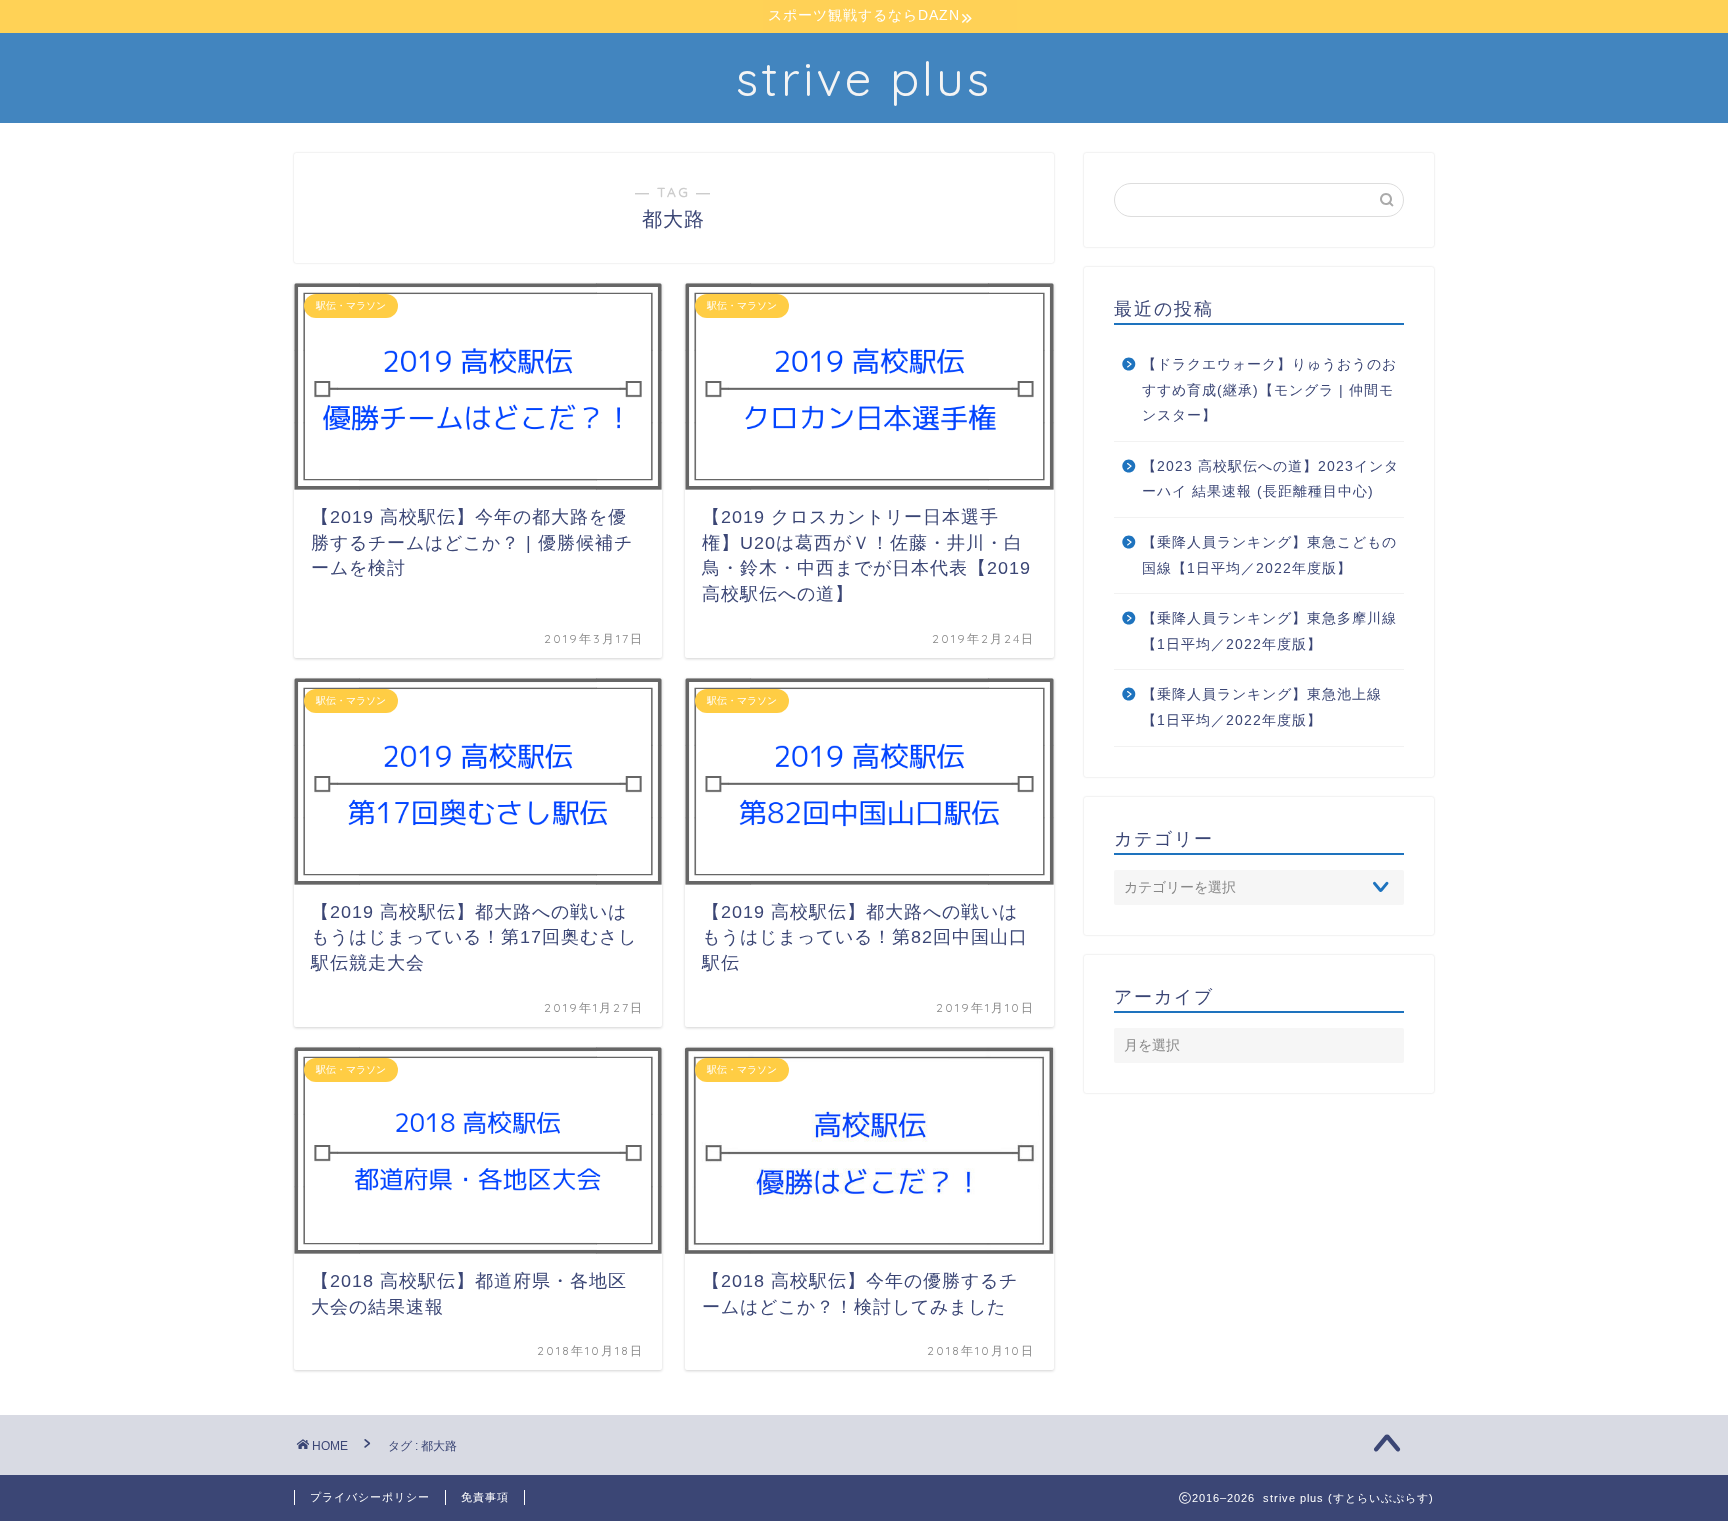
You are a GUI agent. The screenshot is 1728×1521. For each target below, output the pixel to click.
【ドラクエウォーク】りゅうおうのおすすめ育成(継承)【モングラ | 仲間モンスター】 (1269, 390)
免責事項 (485, 1497)
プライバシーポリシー (370, 1497)
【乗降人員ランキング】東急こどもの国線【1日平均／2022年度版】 (1269, 555)
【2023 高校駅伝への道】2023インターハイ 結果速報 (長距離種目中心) (1270, 479)
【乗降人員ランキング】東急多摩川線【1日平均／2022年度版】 (1269, 631)
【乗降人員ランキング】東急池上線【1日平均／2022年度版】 (1262, 707)
